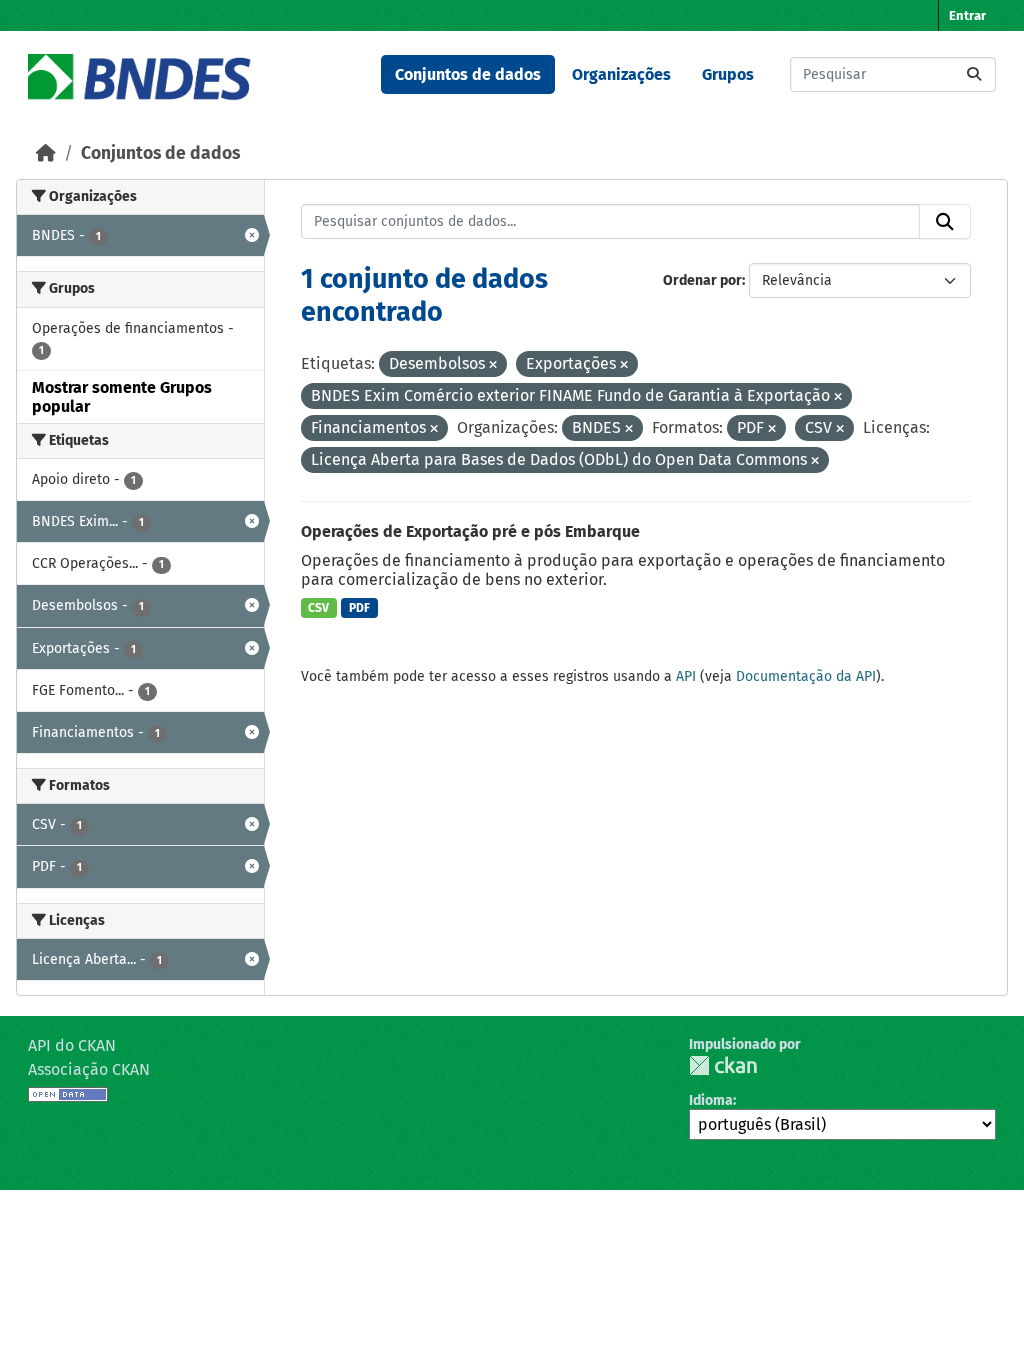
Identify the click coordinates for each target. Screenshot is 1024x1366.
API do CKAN (72, 1045)
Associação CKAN (89, 1069)
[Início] (46, 153)
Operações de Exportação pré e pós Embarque (470, 531)
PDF (359, 608)
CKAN (723, 1065)
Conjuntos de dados (468, 74)
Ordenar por (702, 280)
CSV (318, 608)
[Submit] (974, 74)
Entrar (967, 15)
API (686, 676)
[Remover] (493, 365)
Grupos (728, 74)
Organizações (621, 74)
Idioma (711, 1100)
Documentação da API (806, 676)
